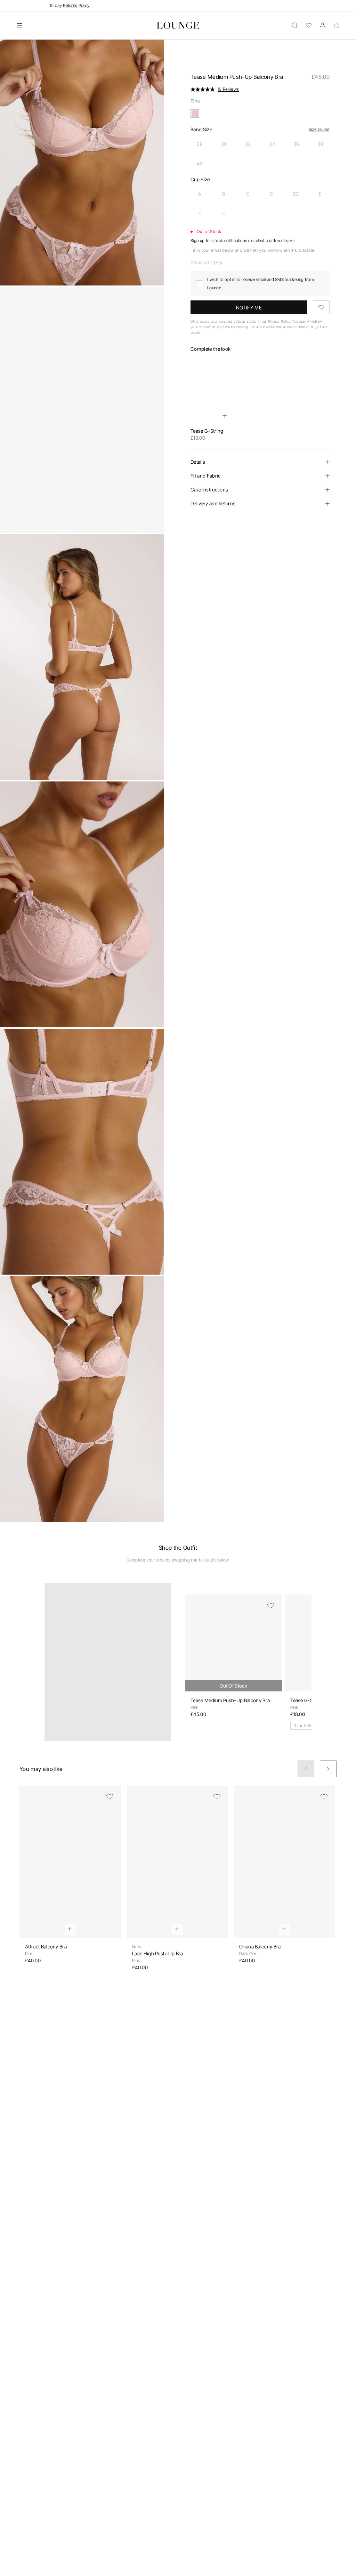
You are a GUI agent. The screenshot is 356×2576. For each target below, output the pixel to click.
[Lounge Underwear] (178, 25)
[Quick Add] (225, 416)
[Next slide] (328, 1769)
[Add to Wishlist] (321, 307)
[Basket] (337, 25)
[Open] (19, 25)
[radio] (200, 144)
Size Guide (319, 129)
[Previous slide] (306, 1769)
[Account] (323, 25)
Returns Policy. (77, 5)
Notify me (249, 308)
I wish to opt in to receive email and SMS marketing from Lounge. (261, 284)
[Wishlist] (309, 25)
